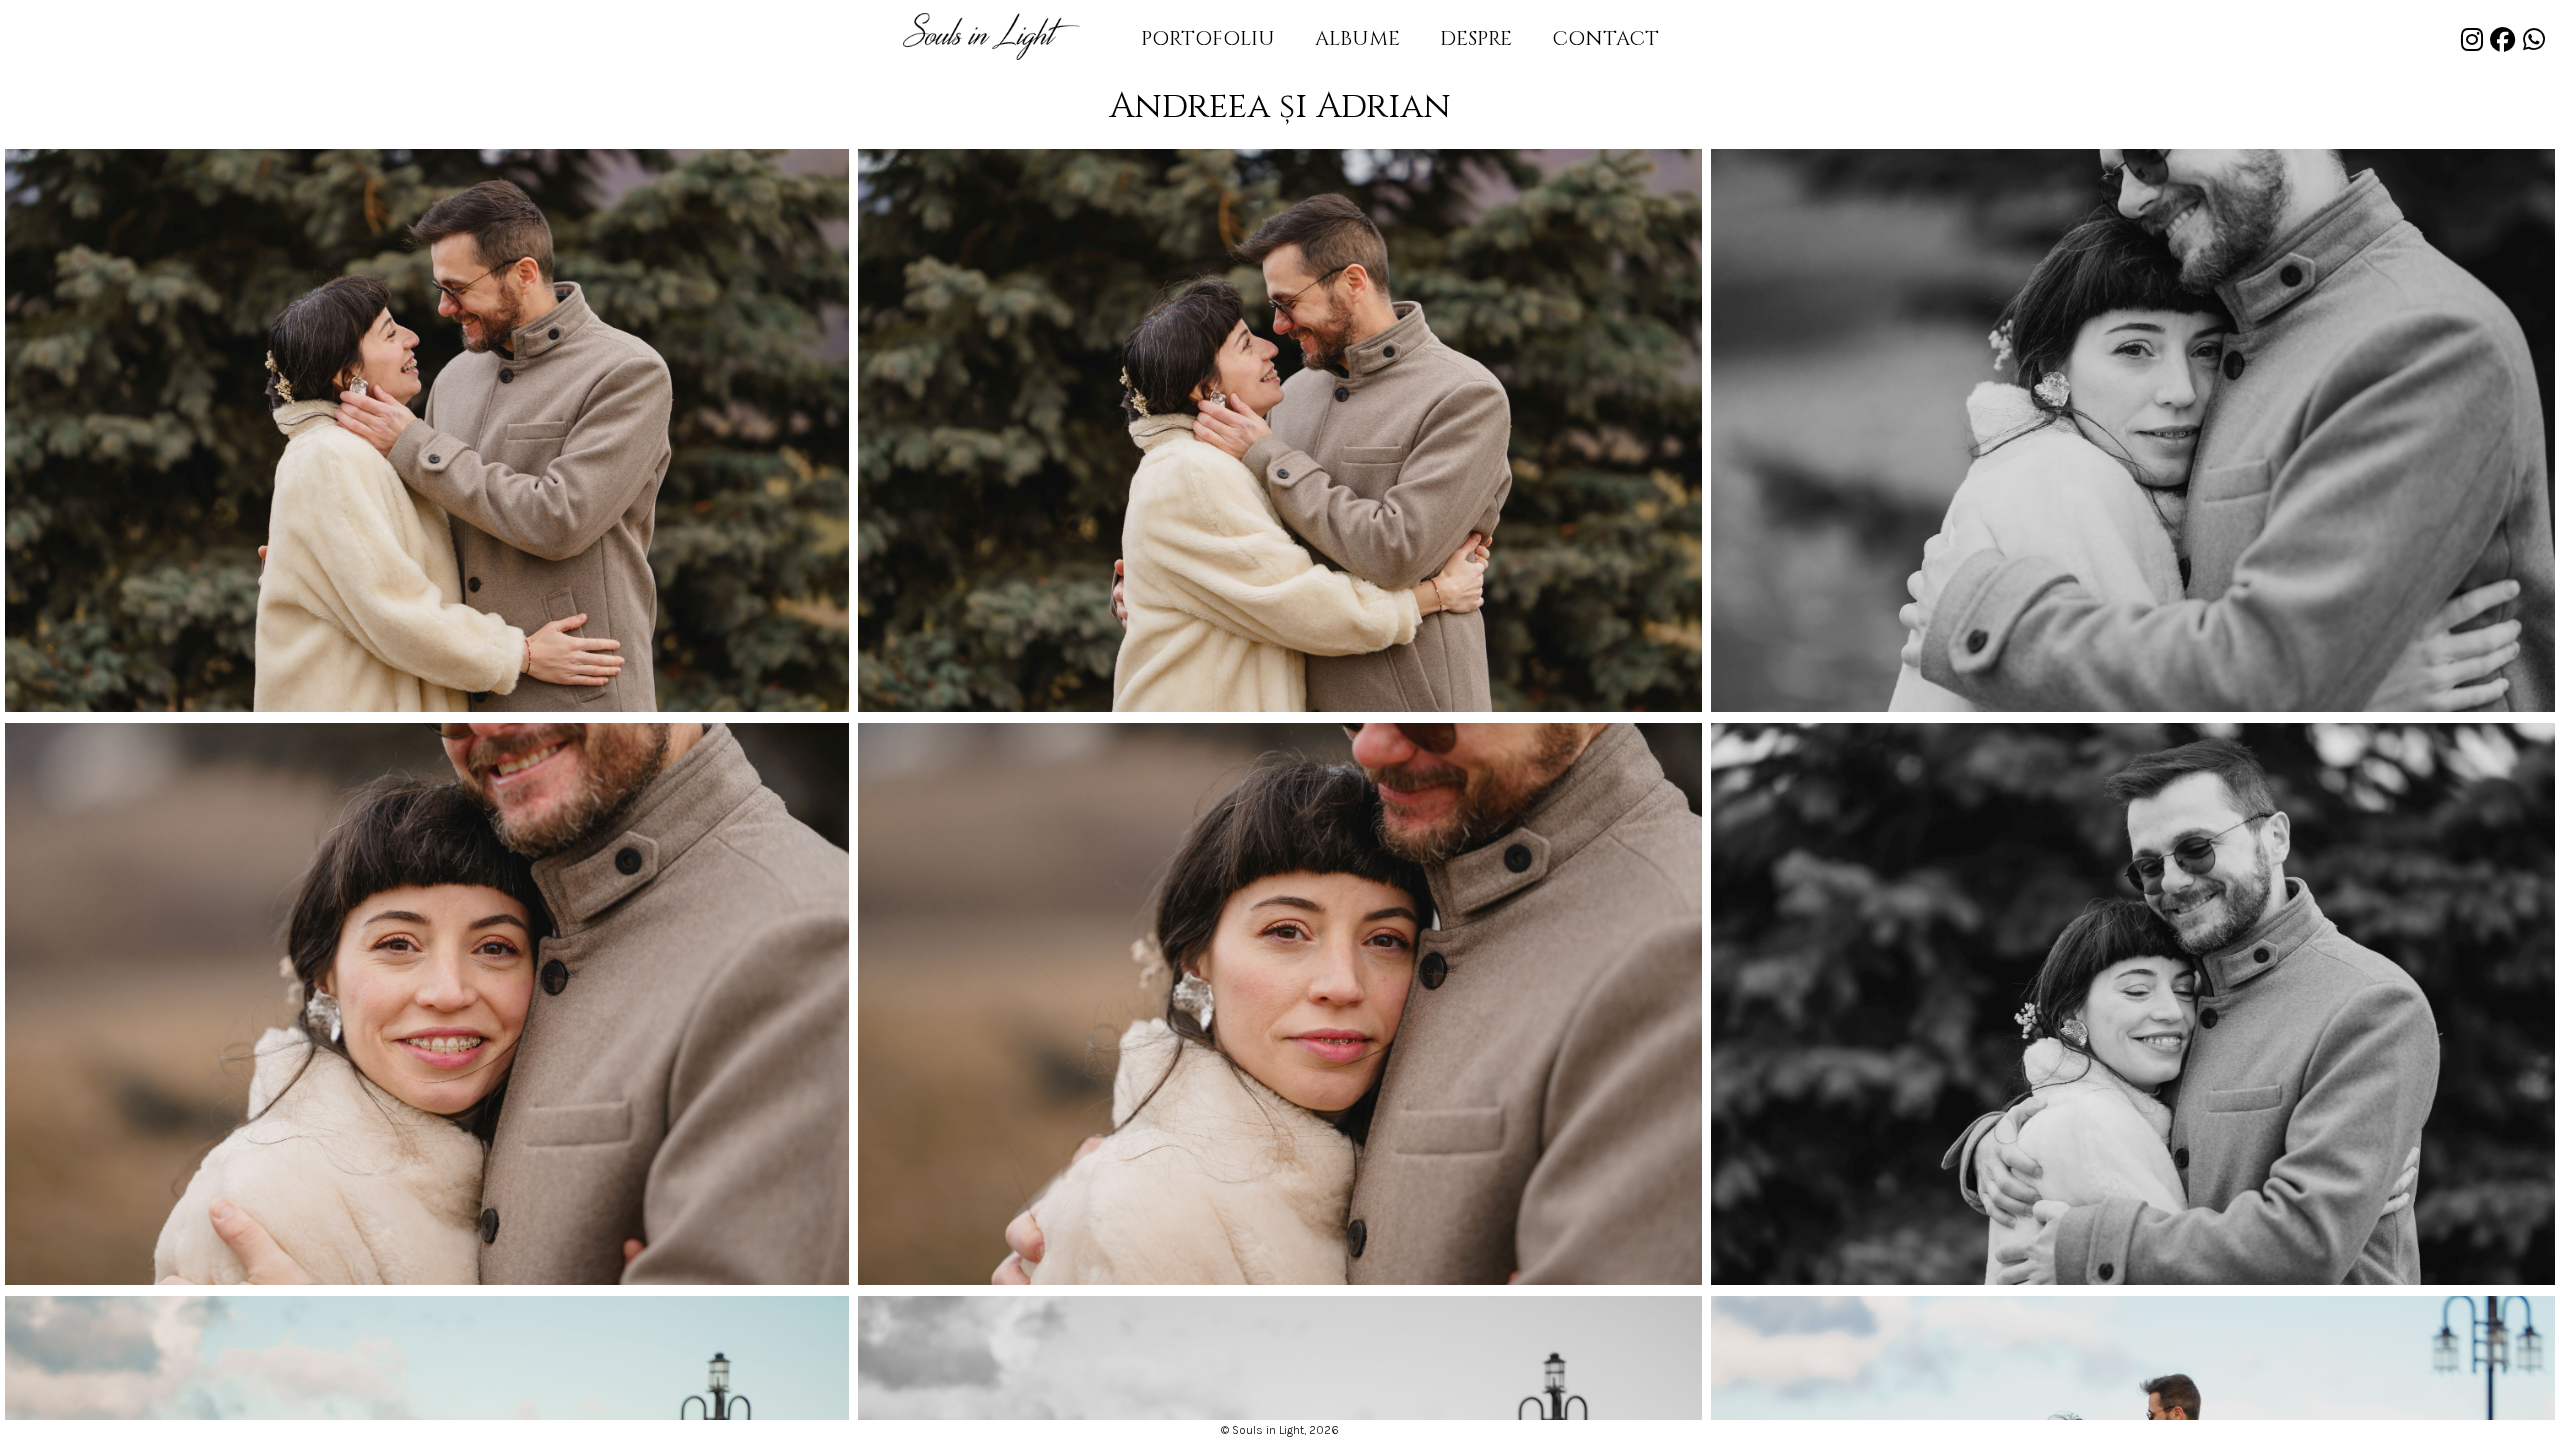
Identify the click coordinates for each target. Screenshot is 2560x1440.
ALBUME (1357, 38)
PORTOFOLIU (1208, 38)
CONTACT (1605, 38)
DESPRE (1476, 38)
